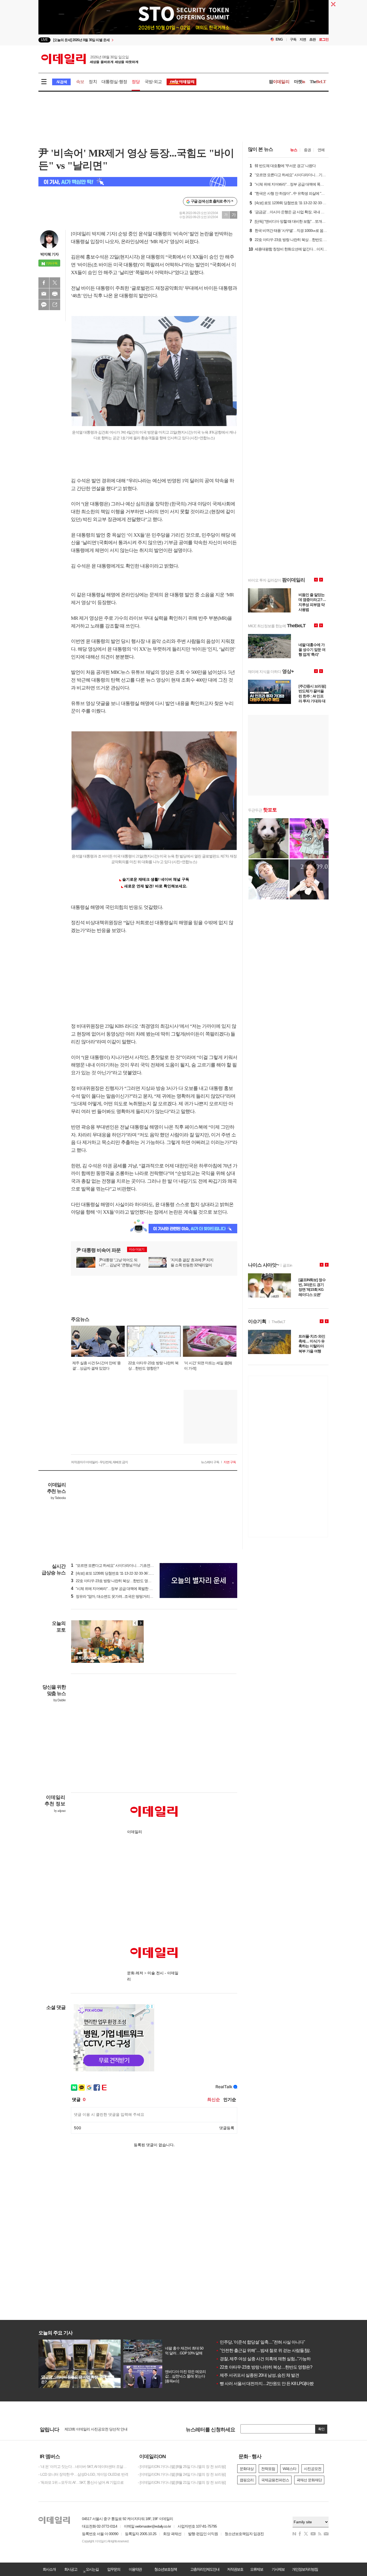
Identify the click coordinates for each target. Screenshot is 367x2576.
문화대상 (247, 2469)
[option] (140, 40)
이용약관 (135, 2569)
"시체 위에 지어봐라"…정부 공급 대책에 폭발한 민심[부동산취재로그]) (127, 1589)
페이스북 (44, 283)
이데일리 (90, 59)
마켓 (300, 82)
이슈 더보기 (137, 1249)
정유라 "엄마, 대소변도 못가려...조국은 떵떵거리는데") (115, 1596)
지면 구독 (230, 1462)
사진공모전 (313, 2469)
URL (55, 305)
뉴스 (294, 150)
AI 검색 (61, 82)
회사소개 (49, 2569)
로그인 (324, 39)
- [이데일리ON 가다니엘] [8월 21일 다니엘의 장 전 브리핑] (182, 2482)
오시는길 (92, 2569)
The (318, 82)
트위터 (55, 283)
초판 (312, 39)
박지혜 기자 (49, 254)
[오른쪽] (141, 1623)
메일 (44, 294)
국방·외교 (153, 82)
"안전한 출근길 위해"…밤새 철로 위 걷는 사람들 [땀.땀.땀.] (268, 2350)
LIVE (44, 40)
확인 (321, 2429)
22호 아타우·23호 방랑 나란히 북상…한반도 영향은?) (114, 1581)
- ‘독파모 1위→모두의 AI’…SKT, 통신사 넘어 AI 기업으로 (81, 2482)
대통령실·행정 (114, 82)
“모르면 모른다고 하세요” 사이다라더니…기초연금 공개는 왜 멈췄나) (126, 1565)
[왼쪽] (135, 1623)
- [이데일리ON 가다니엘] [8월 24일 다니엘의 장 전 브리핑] (182, 2474)
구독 (293, 39)
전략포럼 (268, 2469)
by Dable (60, 1700)
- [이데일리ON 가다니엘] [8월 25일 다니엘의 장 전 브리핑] (182, 2467)
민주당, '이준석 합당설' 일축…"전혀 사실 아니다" (260, 2342)
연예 (321, 150)
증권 (307, 150)
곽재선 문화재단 (309, 2480)
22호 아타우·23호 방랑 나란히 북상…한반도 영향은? (264, 2367)
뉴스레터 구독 (210, 1462)
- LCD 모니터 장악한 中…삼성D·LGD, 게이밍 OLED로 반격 (83, 2474)
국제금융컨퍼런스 (275, 2480)
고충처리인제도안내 (205, 2569)
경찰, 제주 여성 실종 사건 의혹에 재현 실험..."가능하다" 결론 (270, 2359)
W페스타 (289, 2469)
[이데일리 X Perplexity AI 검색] (138, 182)
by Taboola (58, 1498)
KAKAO (44, 305)
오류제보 (257, 2569)
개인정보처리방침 (305, 2569)
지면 (303, 39)
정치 (93, 82)
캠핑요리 (247, 2480)
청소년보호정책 (165, 2569)
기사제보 (278, 2569)
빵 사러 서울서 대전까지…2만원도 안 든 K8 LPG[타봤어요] (269, 2384)
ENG (279, 39)
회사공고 (71, 2569)
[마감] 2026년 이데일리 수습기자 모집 (93, 2429)
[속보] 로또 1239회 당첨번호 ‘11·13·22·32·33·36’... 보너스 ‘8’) (119, 1573)
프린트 (55, 294)
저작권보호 (235, 2569)
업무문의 (114, 2569)
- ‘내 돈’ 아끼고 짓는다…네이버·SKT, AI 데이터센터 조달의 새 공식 (84, 2467)
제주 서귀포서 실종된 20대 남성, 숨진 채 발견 (257, 2375)
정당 (136, 82)
